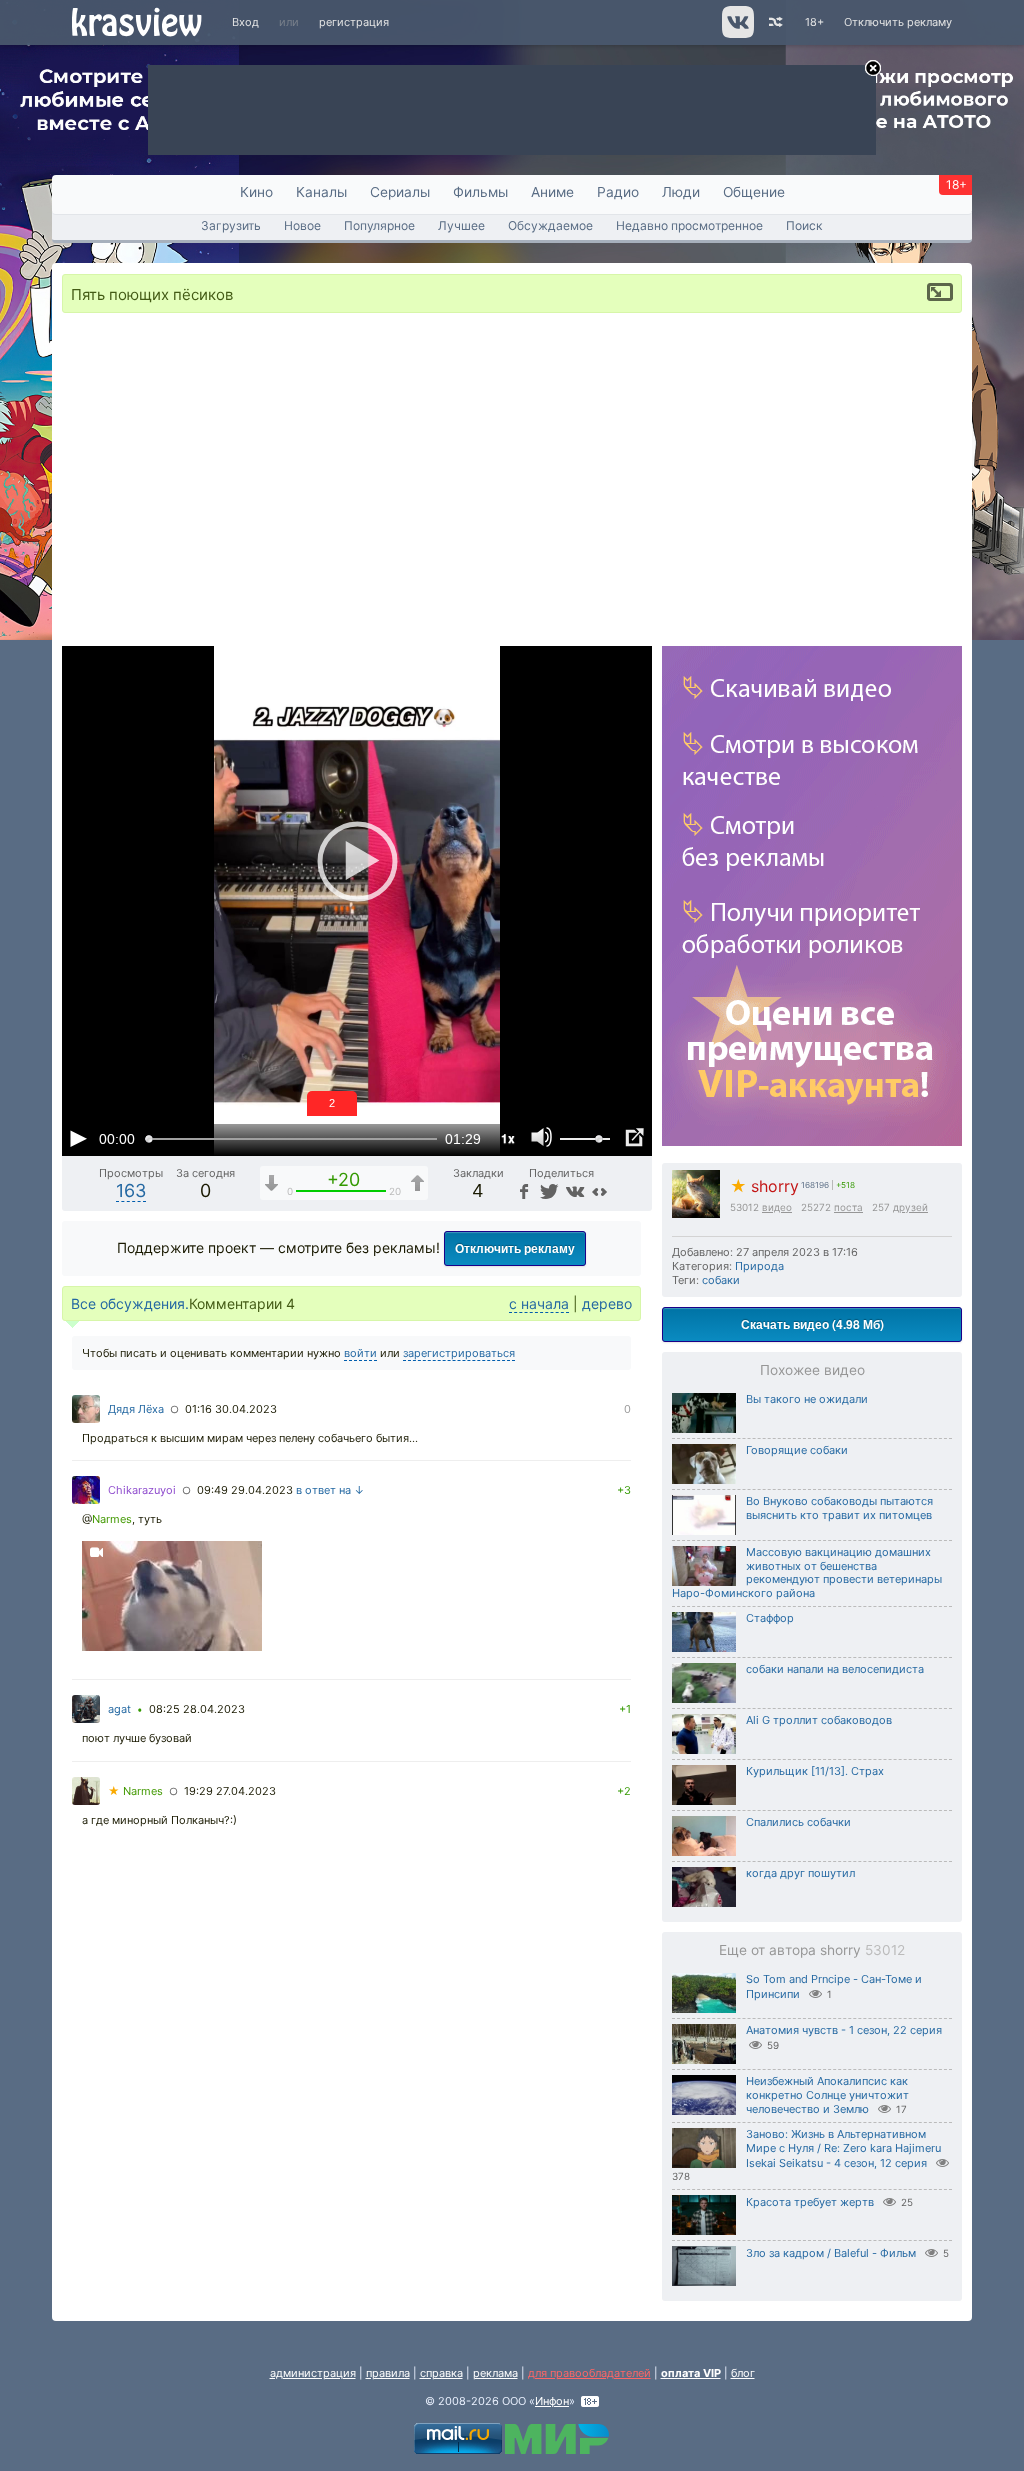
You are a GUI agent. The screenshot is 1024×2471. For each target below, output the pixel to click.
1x (508, 1138)
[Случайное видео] (774, 22)
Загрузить (231, 225)
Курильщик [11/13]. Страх (815, 1771)
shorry (764, 1186)
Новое (302, 225)
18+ (814, 22)
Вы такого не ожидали (807, 1399)
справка (441, 2373)
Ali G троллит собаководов (819, 1720)
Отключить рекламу (898, 22)
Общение (754, 192)
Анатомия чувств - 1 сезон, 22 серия (844, 2030)
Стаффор (770, 1618)
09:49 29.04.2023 (245, 1490)
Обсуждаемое (550, 225)
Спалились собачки (798, 1822)
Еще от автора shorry (812, 1950)
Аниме (552, 192)
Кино (256, 192)
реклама (495, 2373)
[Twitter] (547, 1190)
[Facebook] (523, 1190)
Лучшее (461, 225)
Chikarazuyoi (142, 1490)
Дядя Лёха (136, 1409)
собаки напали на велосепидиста (835, 1669)
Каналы (321, 192)
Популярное (379, 225)
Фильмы (480, 192)
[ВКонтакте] (573, 1190)
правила (388, 2373)
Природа (759, 1266)
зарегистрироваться (459, 1353)
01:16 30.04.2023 (231, 1409)
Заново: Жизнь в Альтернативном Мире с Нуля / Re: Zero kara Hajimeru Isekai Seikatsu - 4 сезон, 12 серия (843, 2148)
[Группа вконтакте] (736, 34)
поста (848, 1207)
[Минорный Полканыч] (172, 1598)
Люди (681, 192)
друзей (910, 1207)
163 (131, 1190)
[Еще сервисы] (599, 1190)
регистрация (354, 22)
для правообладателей (589, 2373)
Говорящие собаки (797, 1450)
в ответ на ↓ (330, 1490)
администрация (313, 2373)
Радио (618, 192)
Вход (245, 22)
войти (360, 1353)
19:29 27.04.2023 (230, 1791)
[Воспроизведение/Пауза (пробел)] (78, 1138)
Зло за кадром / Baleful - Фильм (831, 2253)
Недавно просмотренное (689, 225)
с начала (539, 1303)
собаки (721, 1280)
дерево (607, 1303)
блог (743, 2373)
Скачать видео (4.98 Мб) (812, 1324)
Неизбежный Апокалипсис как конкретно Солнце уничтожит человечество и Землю (827, 2095)
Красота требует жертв (810, 2202)
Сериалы (400, 192)
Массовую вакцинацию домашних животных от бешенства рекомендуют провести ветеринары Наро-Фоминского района (807, 1572)
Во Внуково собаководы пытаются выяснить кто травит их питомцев (839, 1508)
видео (777, 1207)
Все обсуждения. (130, 1303)
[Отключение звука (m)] (542, 1138)
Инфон (552, 2401)
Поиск (804, 225)
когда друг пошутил (800, 1873)
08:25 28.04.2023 (197, 1709)
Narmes (112, 1519)
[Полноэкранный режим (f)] (634, 1138)
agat (119, 1709)
